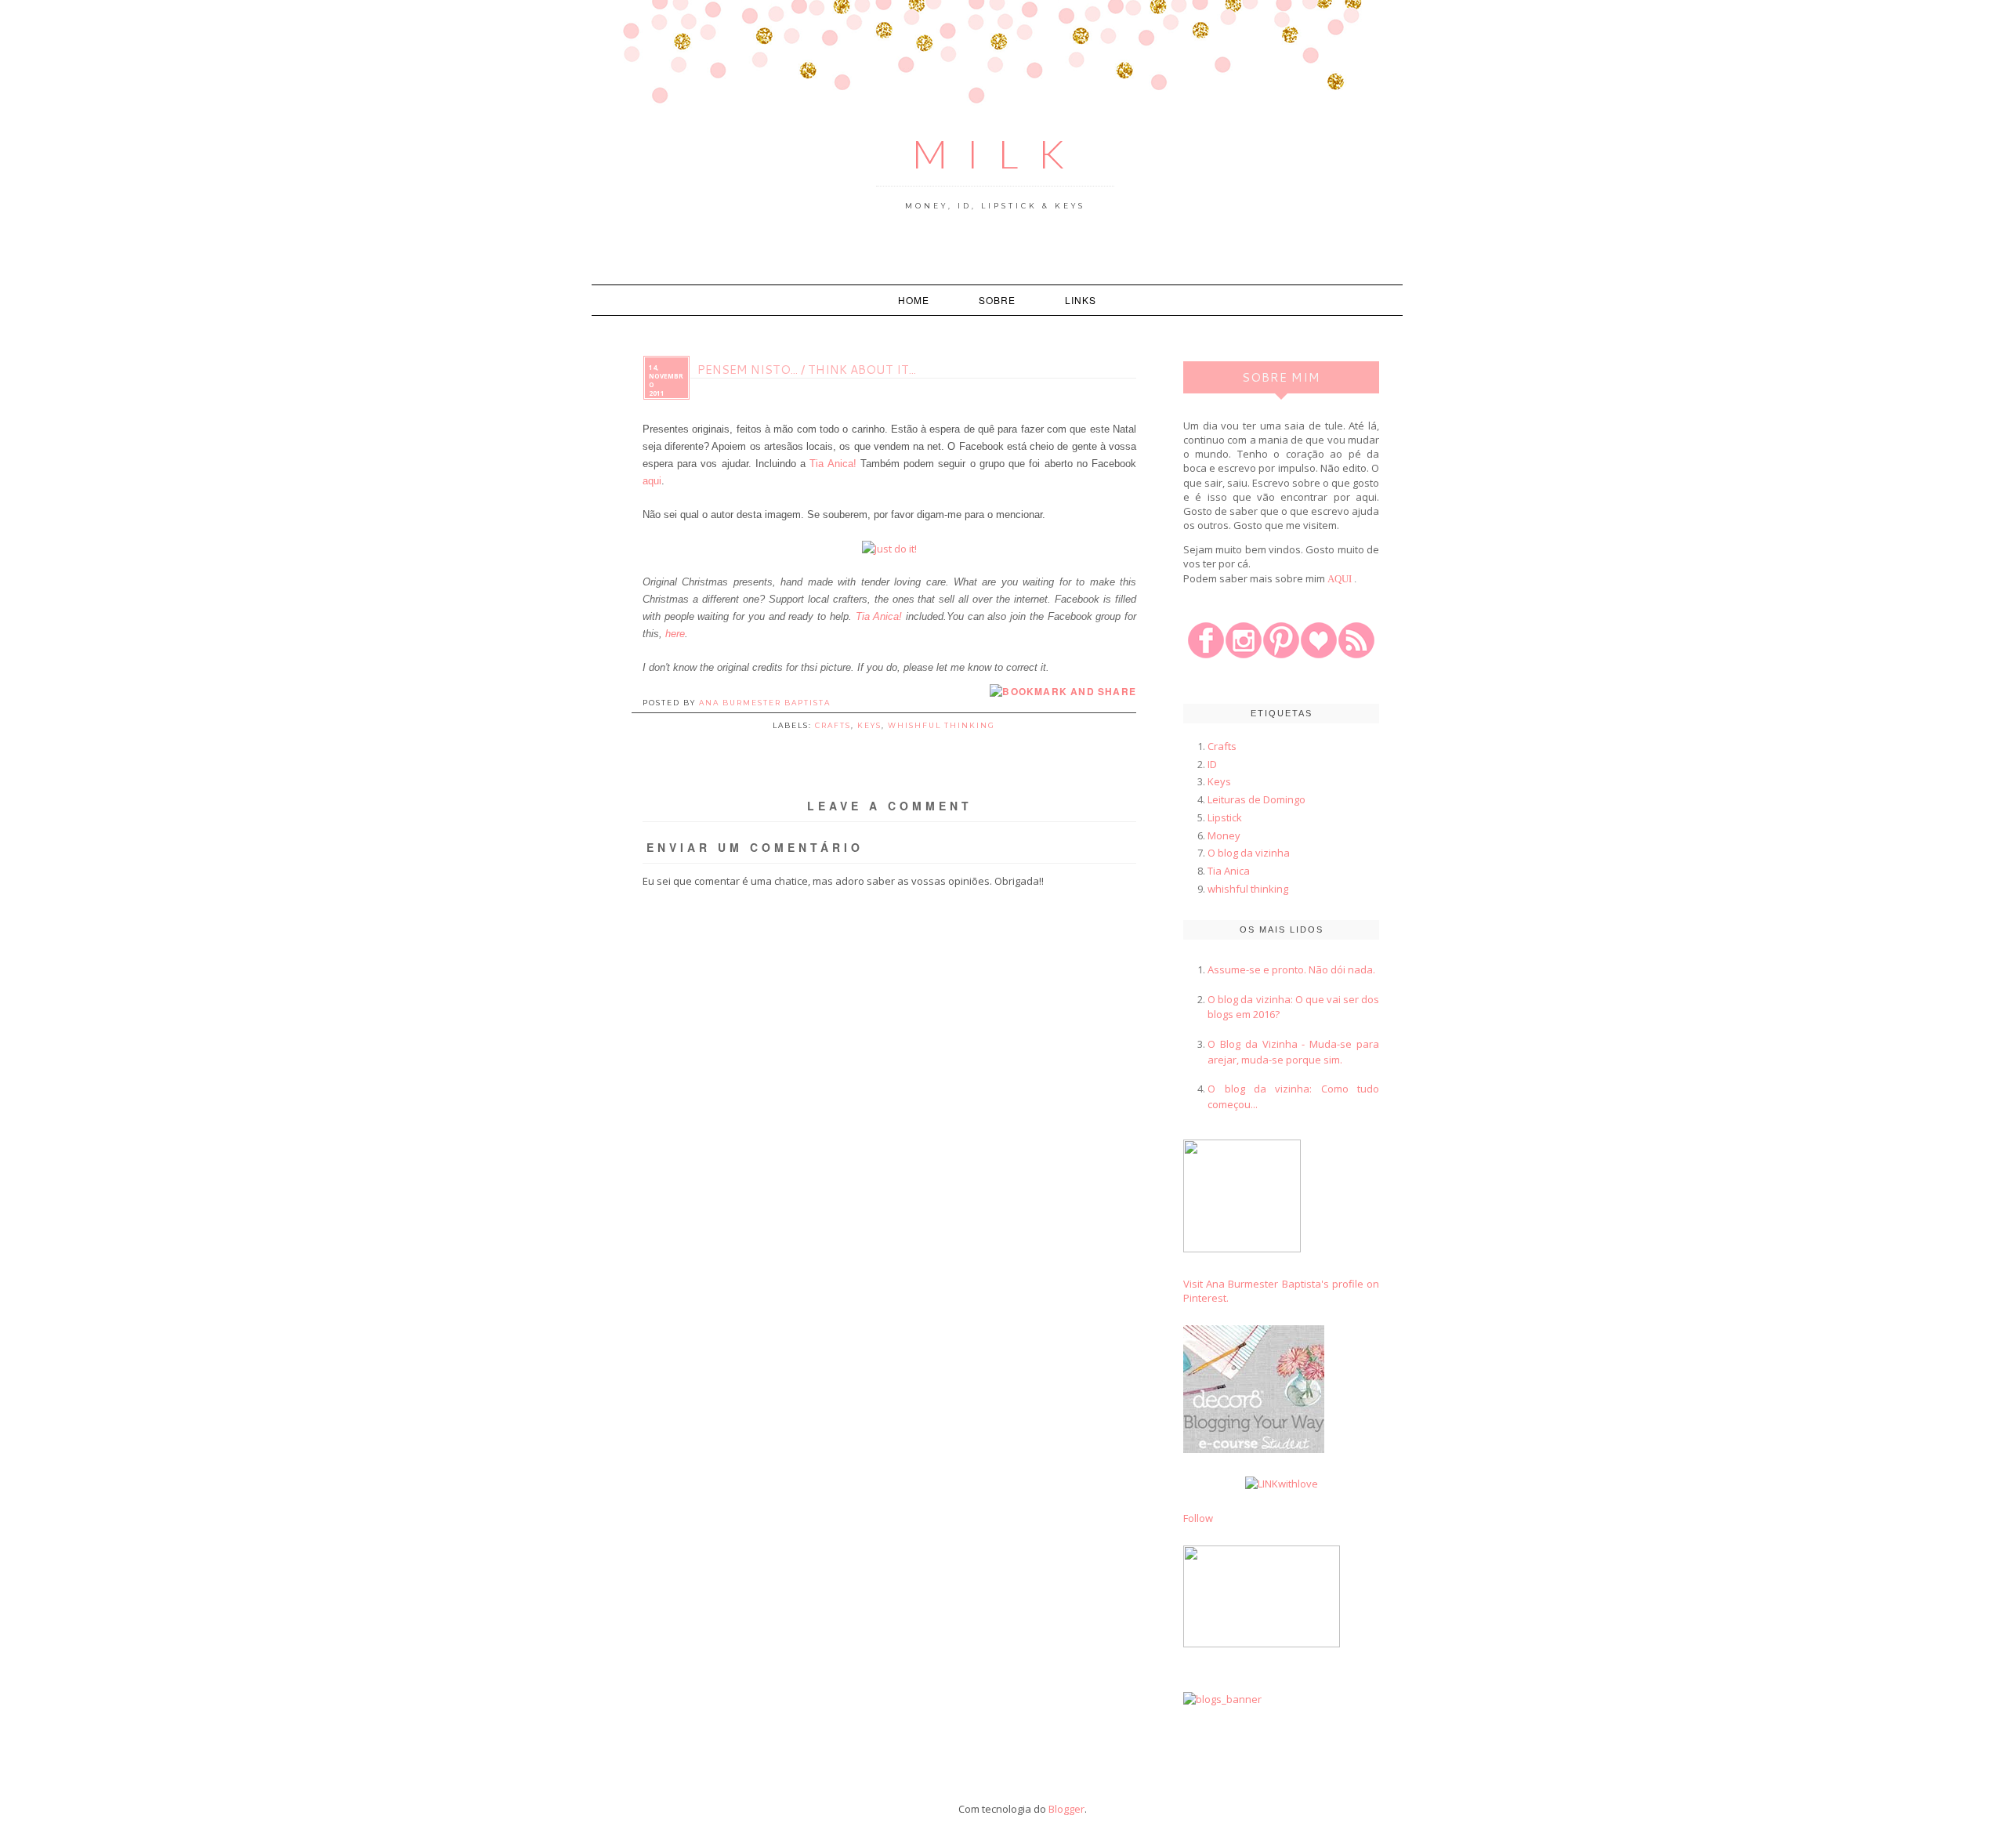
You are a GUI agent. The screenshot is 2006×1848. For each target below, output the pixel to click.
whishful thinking (941, 725)
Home (914, 300)
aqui (652, 481)
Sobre (997, 300)
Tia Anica (1229, 871)
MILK (998, 154)
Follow (1198, 1518)
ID (1212, 764)
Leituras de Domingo (1256, 799)
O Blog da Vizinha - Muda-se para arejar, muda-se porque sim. (1293, 1052)
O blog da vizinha (1249, 853)
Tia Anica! (833, 464)
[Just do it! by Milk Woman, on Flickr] (889, 549)
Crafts (833, 725)
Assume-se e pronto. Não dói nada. (1291, 969)
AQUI (1340, 579)
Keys (869, 725)
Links (1081, 300)
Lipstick (1225, 817)
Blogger (1066, 1809)
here (675, 634)
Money (1224, 835)
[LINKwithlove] (1282, 1484)
